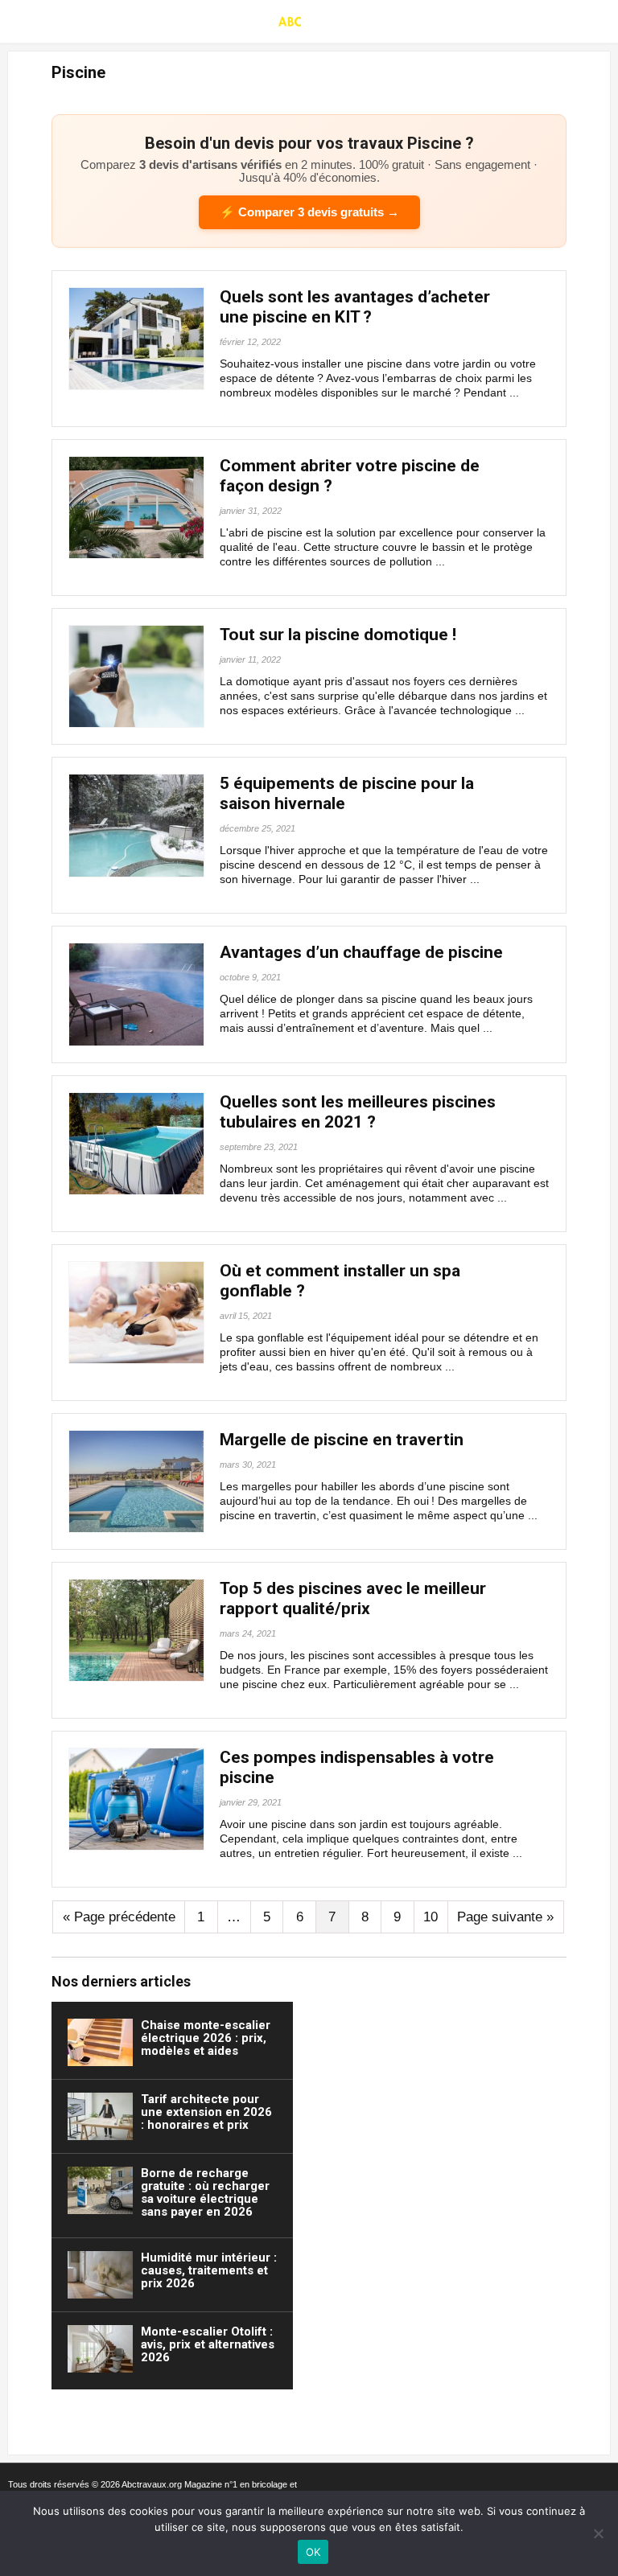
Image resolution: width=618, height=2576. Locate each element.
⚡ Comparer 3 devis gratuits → (309, 212)
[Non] (598, 2533)
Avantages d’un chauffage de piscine (361, 952)
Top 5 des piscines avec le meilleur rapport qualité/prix (353, 1598)
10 (431, 1917)
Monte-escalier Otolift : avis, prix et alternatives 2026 (208, 2344)
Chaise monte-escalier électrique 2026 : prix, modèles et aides (206, 2038)
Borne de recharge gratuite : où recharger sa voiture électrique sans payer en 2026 (205, 2192)
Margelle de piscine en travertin (342, 1440)
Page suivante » (505, 1917)
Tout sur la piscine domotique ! (338, 635)
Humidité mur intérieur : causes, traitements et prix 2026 (209, 2270)
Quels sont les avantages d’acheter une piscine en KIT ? (355, 307)
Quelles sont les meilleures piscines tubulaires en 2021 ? (358, 1112)
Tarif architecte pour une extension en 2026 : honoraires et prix (206, 2112)
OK (313, 2552)
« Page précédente (119, 1917)
